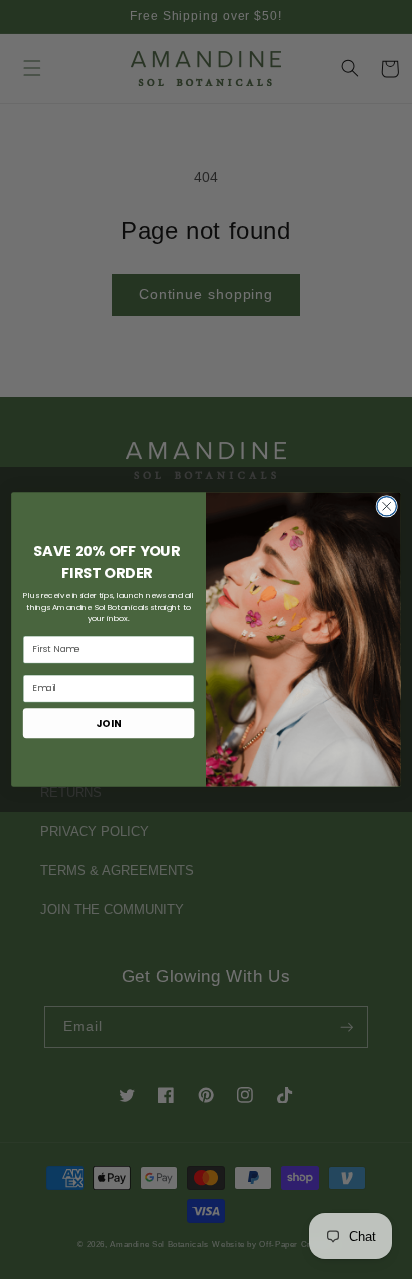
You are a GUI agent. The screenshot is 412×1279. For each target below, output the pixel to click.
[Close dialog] (386, 506)
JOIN (108, 723)
